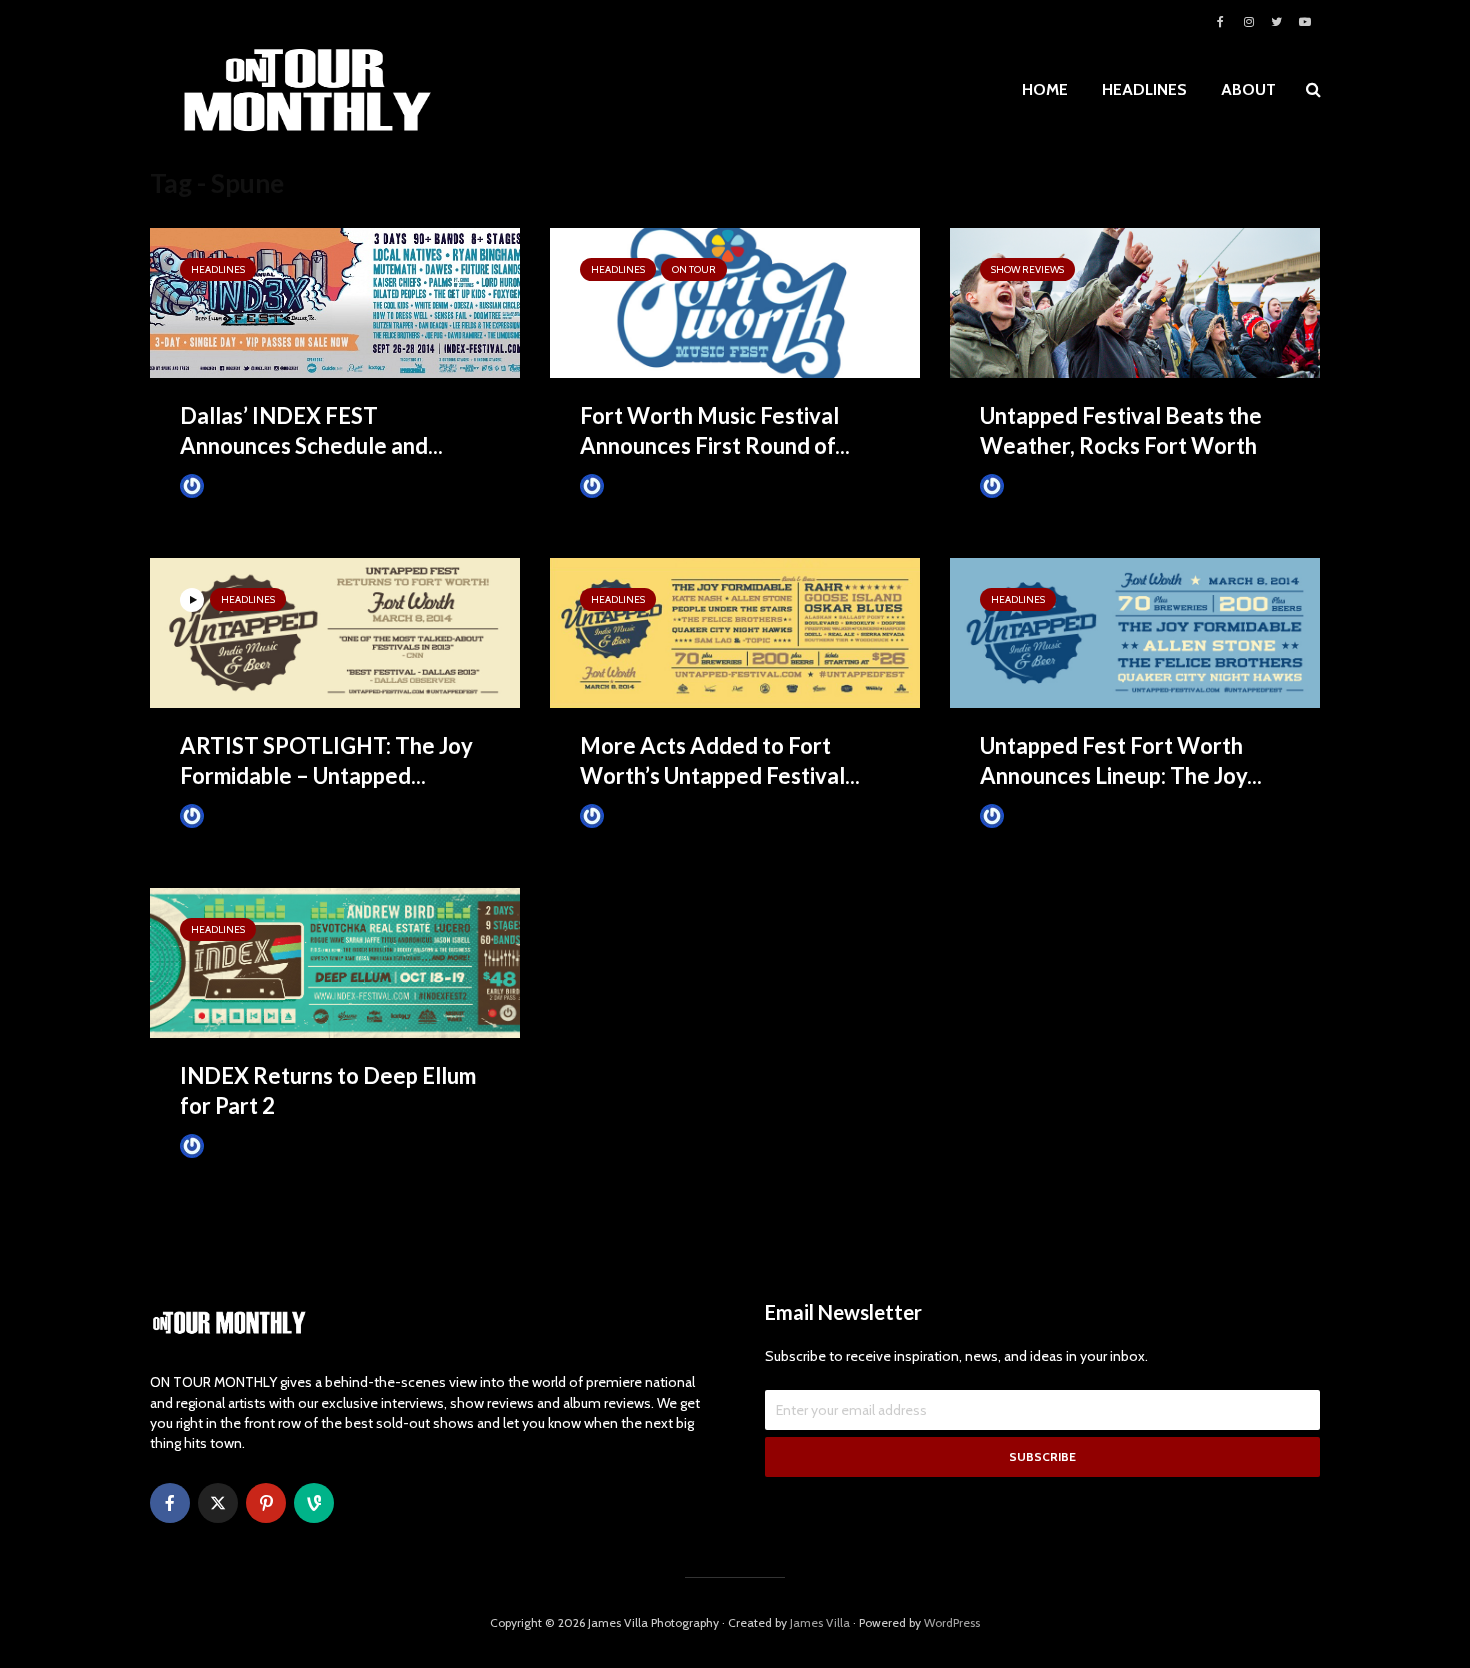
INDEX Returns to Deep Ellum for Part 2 (328, 1090)
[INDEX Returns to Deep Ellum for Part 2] (335, 961)
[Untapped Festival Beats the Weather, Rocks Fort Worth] (1135, 301)
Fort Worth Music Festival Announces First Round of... (715, 430)
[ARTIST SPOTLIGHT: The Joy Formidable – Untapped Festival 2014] (335, 631)
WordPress (952, 1622)
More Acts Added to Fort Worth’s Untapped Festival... (720, 760)
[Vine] (314, 1503)
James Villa (239, 485)
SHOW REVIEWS (1027, 269)
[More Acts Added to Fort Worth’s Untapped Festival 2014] (735, 631)
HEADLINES (1144, 89)
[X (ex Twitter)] (218, 1503)
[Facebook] (170, 1503)
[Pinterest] (266, 1503)
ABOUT (1248, 89)
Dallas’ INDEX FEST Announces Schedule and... (311, 430)
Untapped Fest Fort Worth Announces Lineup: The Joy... (1121, 760)
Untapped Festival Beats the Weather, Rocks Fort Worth (1121, 430)
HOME (1045, 89)
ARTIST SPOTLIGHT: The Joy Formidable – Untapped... (326, 760)
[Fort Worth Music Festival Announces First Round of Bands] (735, 301)
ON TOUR (694, 269)
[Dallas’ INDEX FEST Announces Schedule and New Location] (335, 301)
